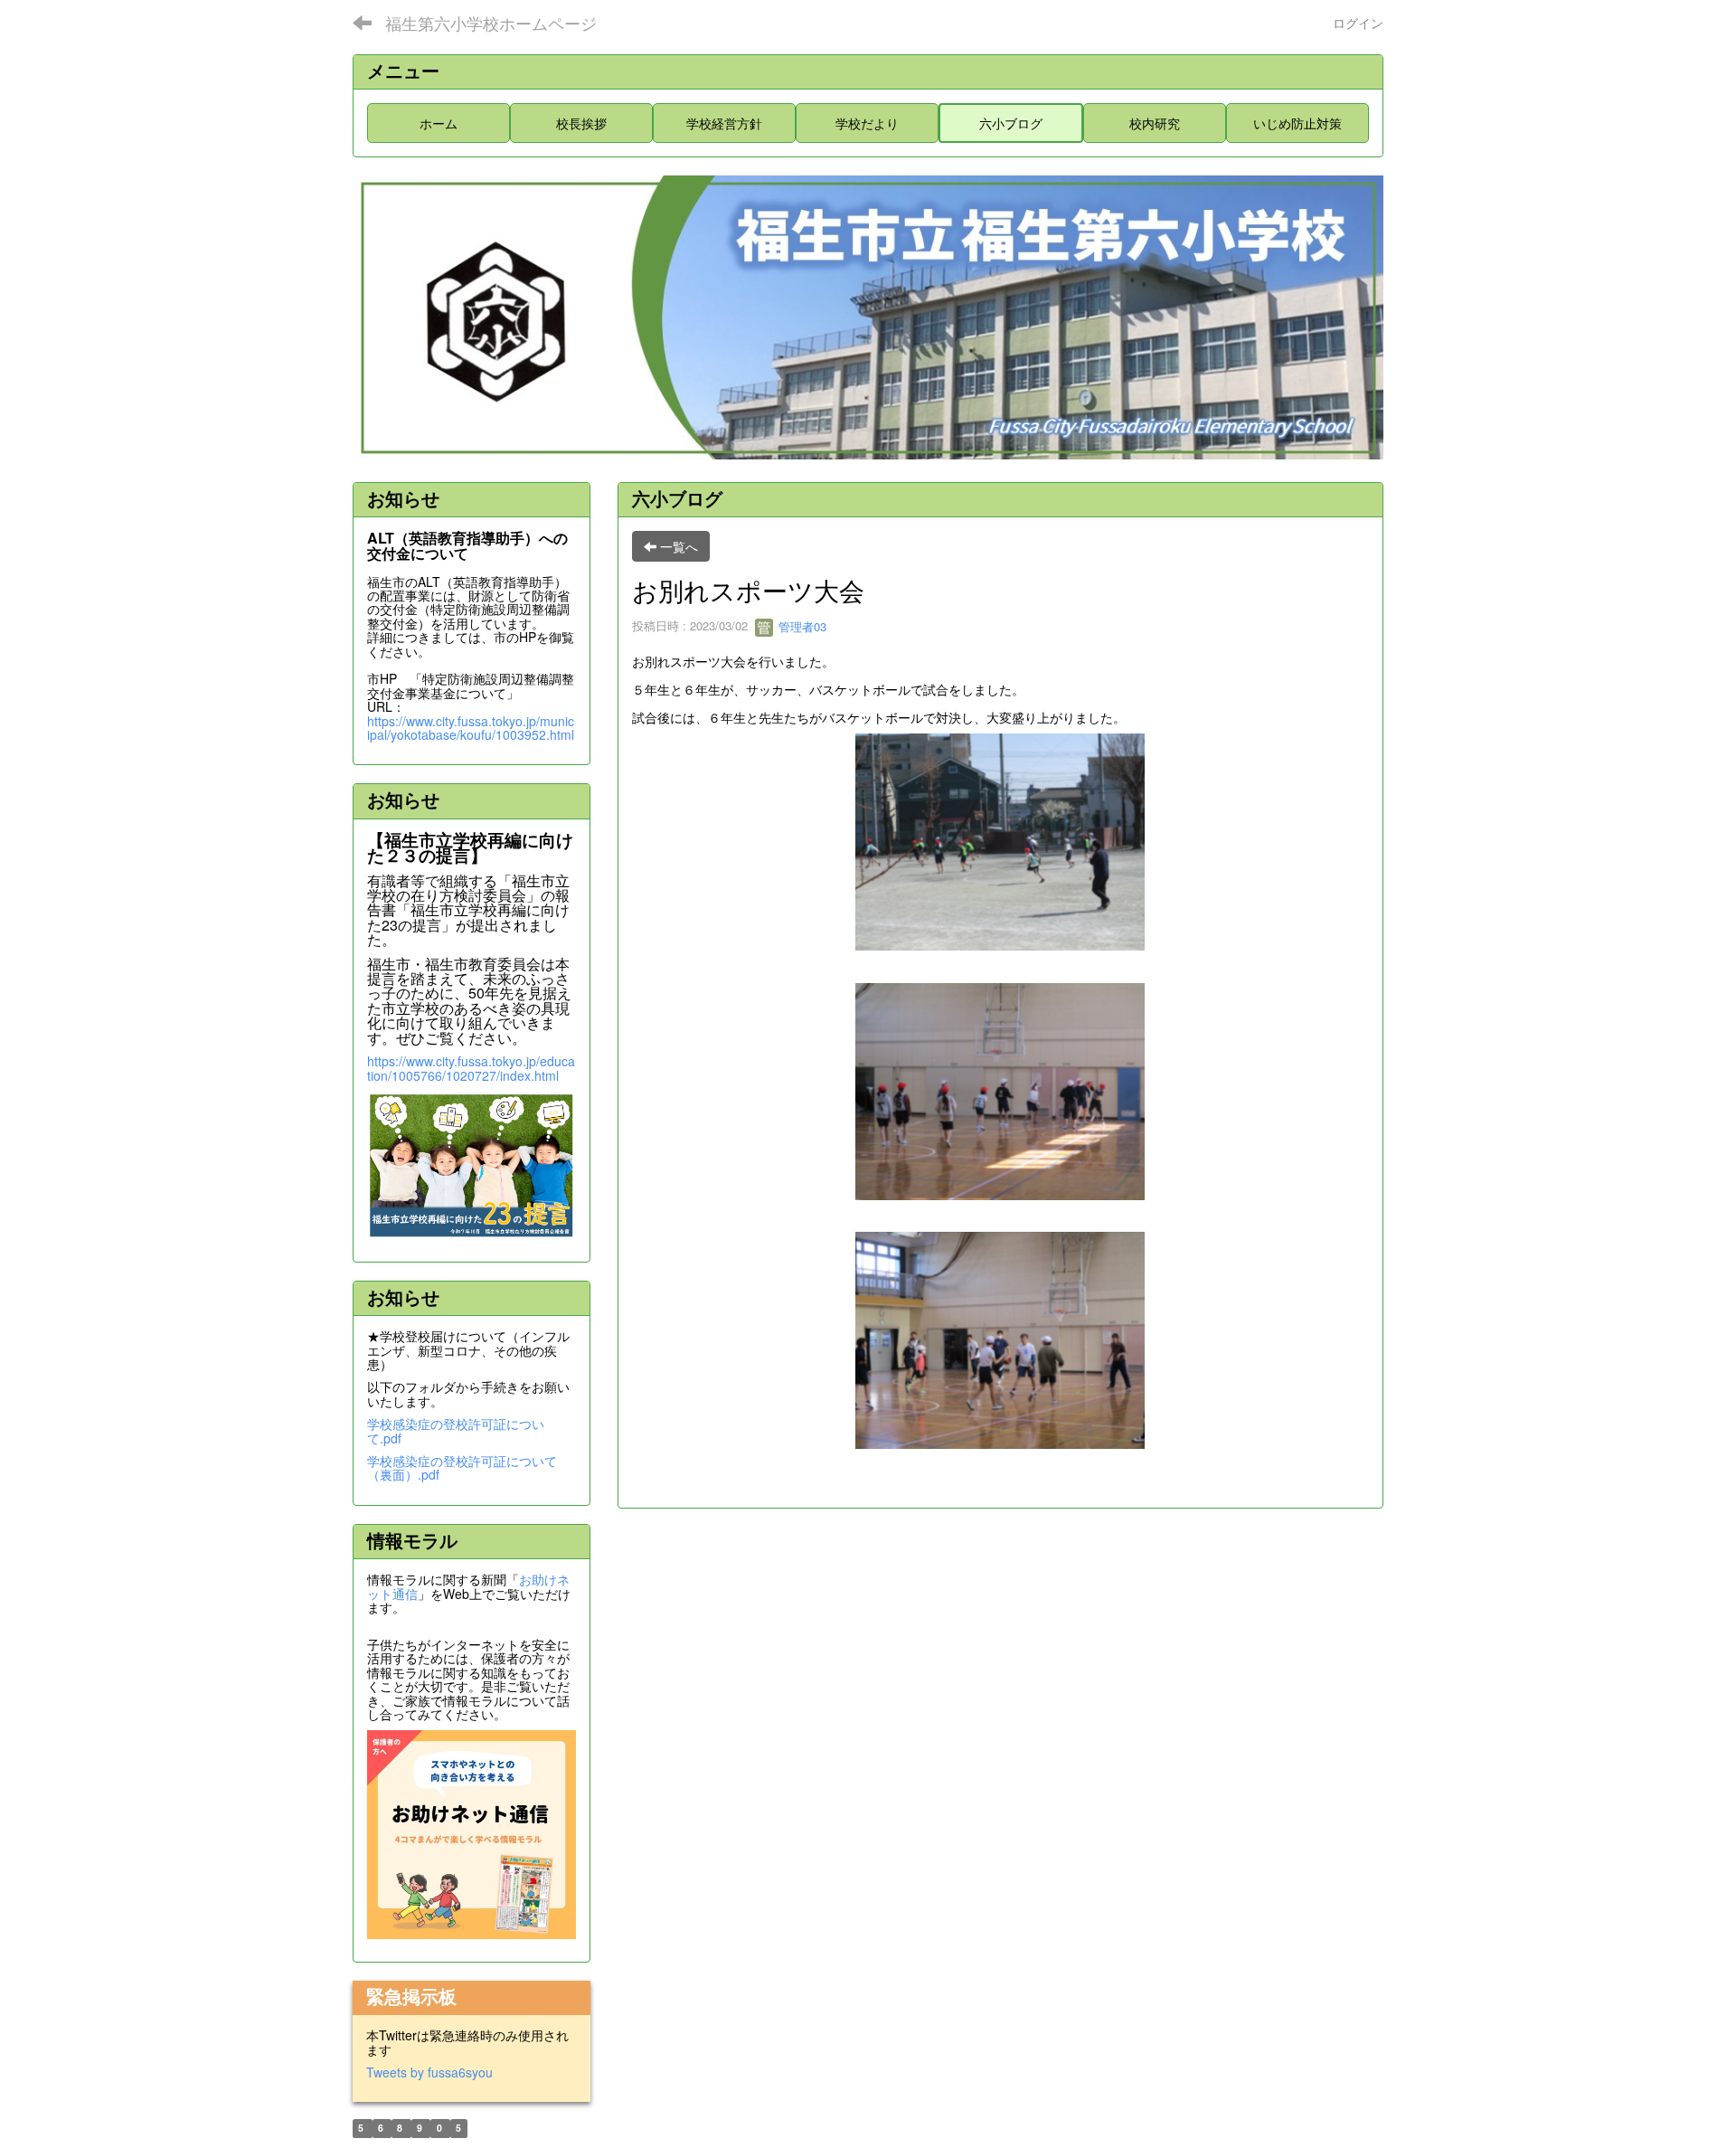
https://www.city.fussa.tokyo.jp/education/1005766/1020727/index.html (471, 1068)
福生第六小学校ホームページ (491, 23)
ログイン (1358, 23)
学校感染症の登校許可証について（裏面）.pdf (462, 1467)
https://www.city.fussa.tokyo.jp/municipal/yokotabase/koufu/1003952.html (471, 728)
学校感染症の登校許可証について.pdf (456, 1430)
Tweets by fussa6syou (429, 2072)
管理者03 (801, 626)
